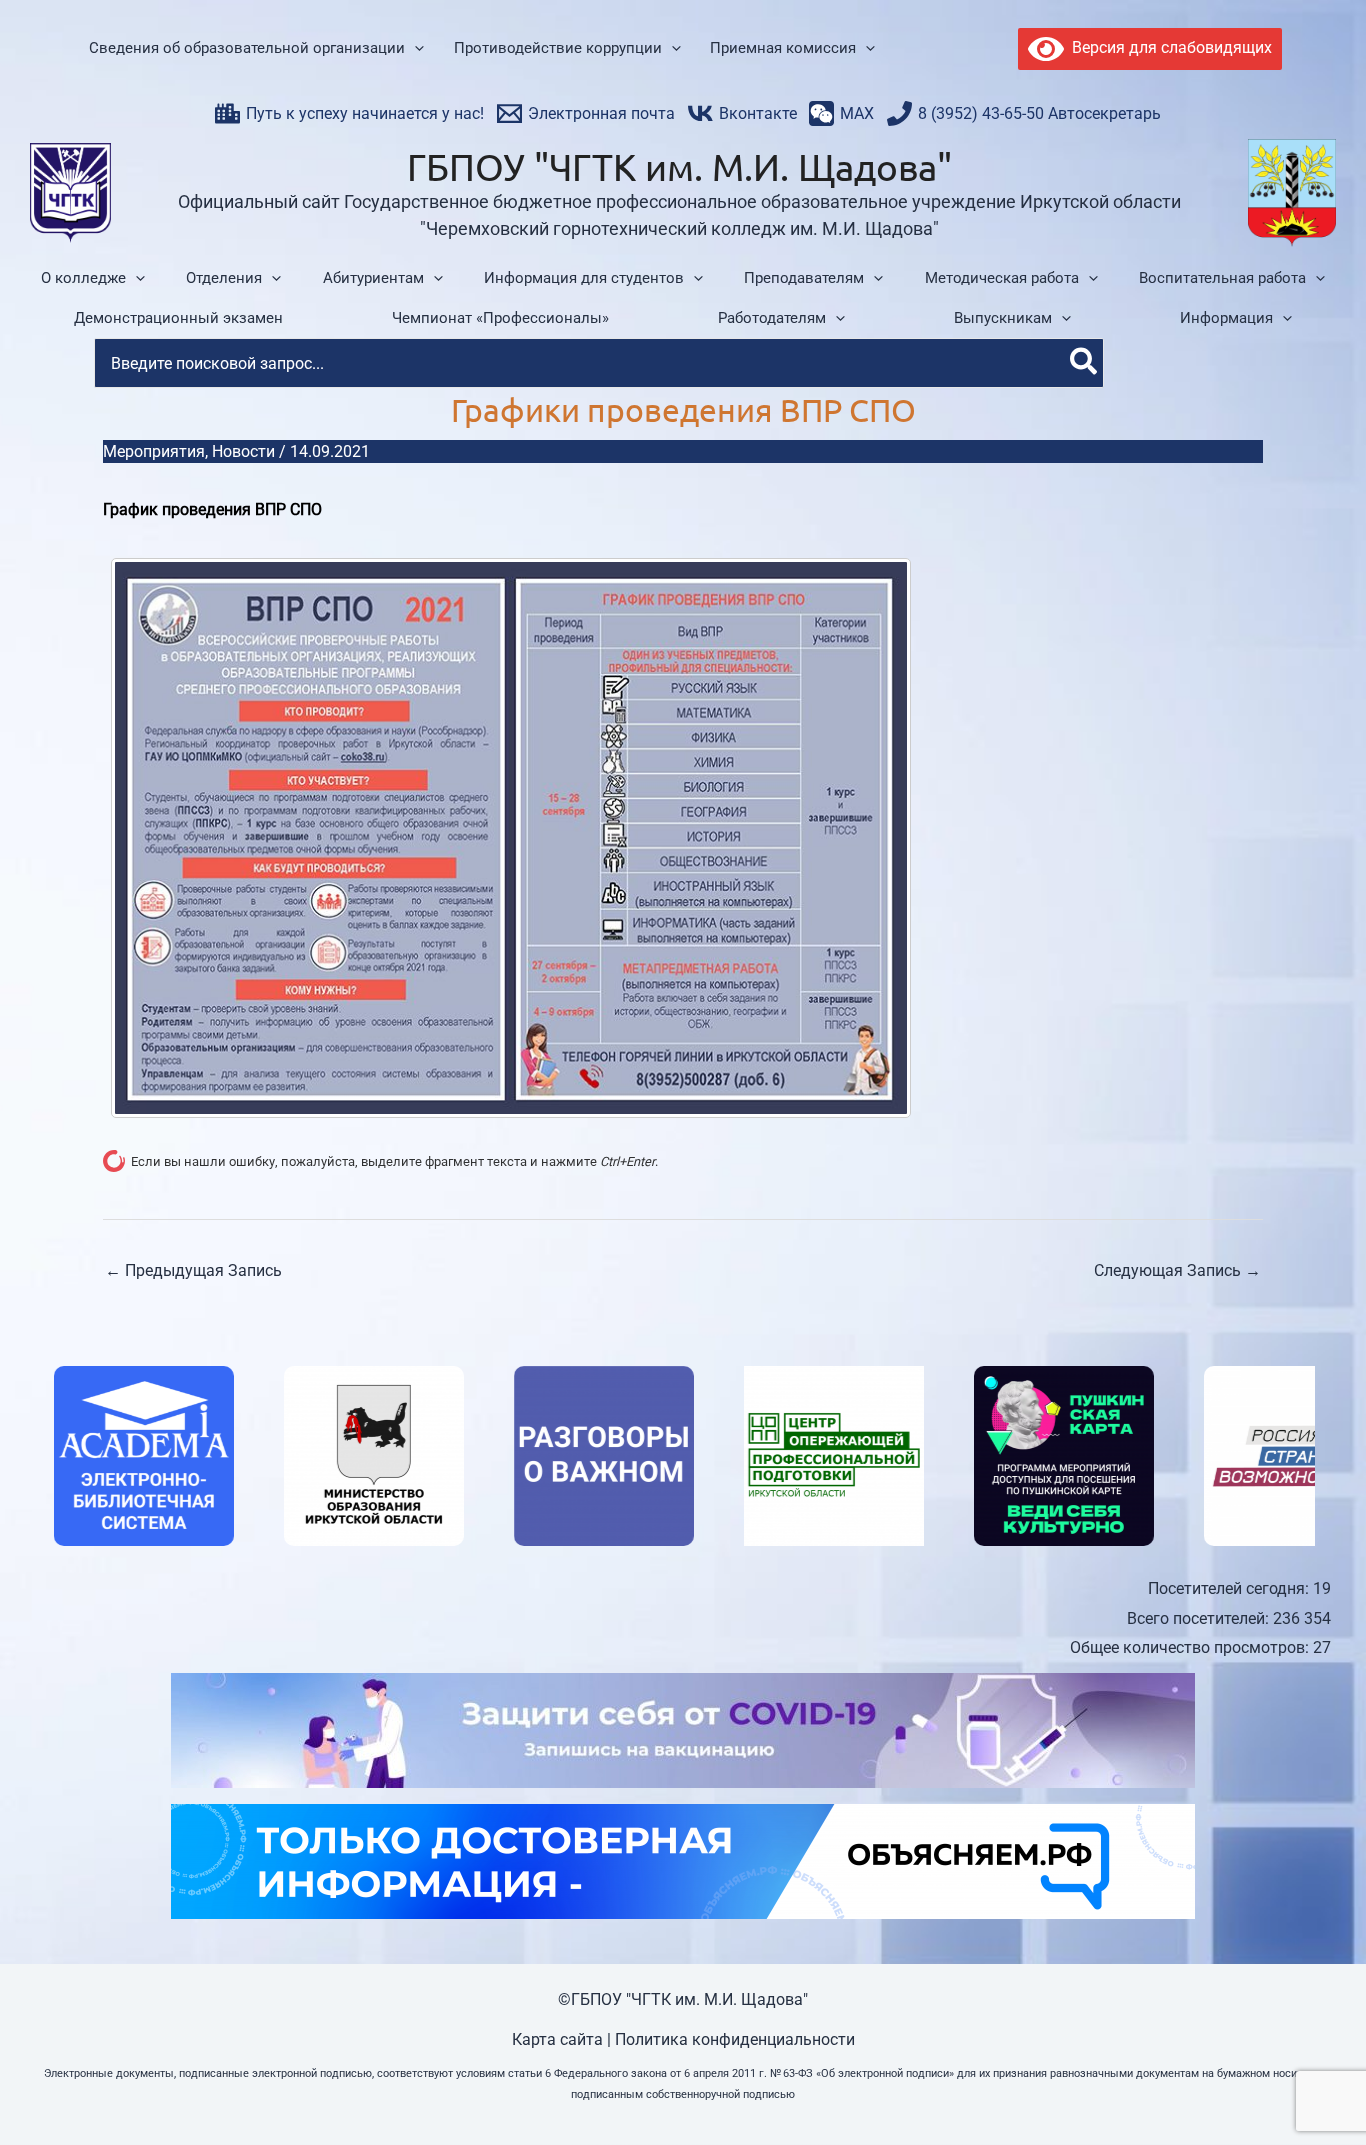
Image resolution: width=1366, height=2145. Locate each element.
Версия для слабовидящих (1168, 47)
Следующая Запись (1177, 1270)
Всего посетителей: (1200, 1618)
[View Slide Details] (141, 1456)
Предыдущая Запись (193, 1270)
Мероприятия (154, 451)
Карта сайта (557, 2039)
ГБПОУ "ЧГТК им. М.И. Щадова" (679, 166)
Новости (243, 451)
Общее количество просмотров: (1191, 1647)
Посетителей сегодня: (1230, 1588)
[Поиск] (1084, 363)
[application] (414, 49)
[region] (683, 1456)
